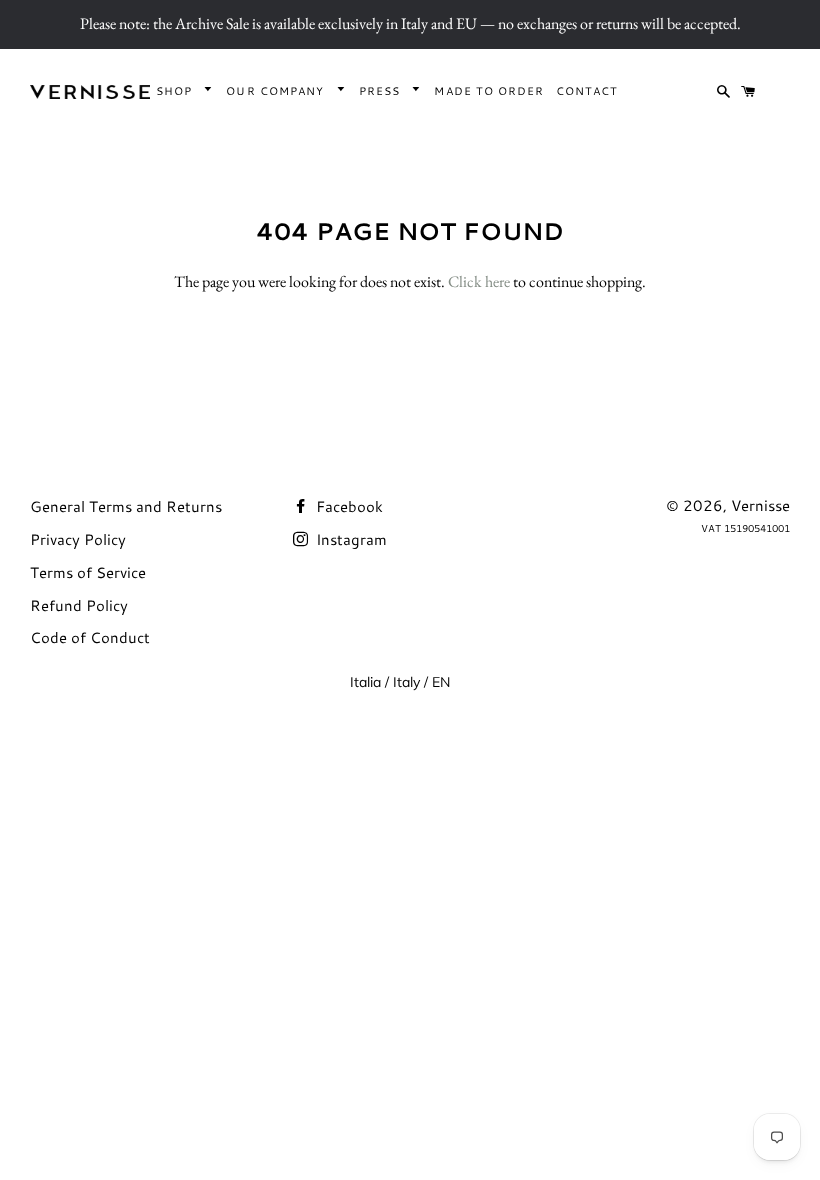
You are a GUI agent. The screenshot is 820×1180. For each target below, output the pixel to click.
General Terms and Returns (126, 506)
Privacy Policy (78, 539)
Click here (479, 281)
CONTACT (587, 91)
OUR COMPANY (277, 91)
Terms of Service (88, 572)
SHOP (176, 91)
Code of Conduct (90, 637)
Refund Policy (79, 605)
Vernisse (760, 505)
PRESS (381, 91)
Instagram (349, 539)
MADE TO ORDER (489, 91)
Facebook (347, 506)
